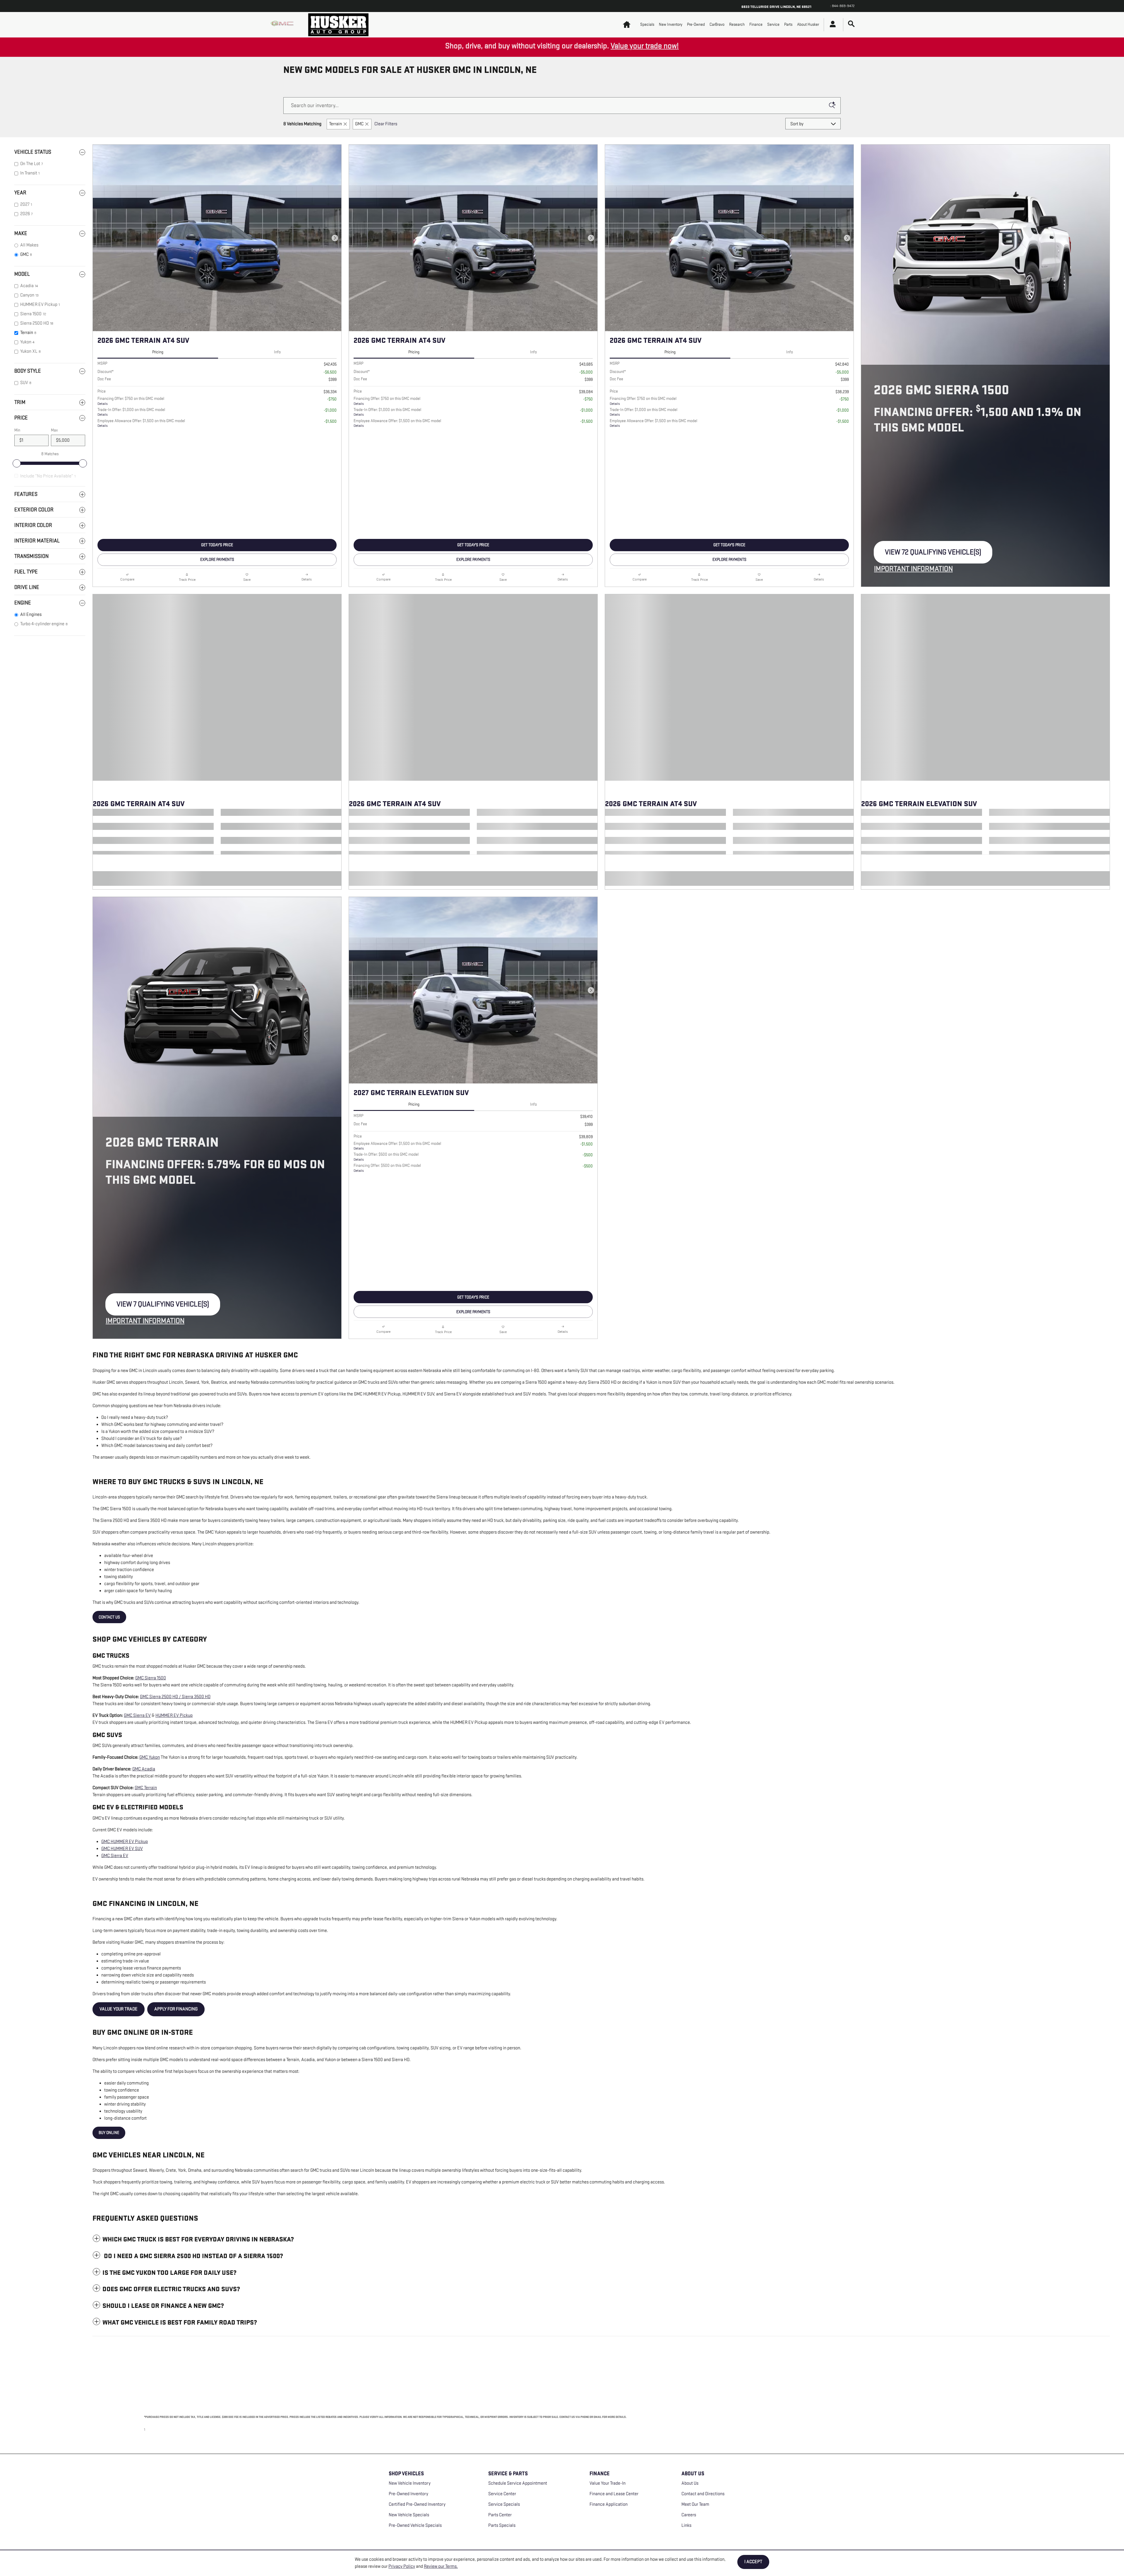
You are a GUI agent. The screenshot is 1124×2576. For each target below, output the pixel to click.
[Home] (284, 25)
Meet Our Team (695, 2504)
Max (54, 430)
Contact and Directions (703, 2494)
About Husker (808, 24)
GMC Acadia (144, 1769)
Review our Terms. (441, 2566)
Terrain (335, 124)
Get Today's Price (217, 545)
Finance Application (609, 2504)
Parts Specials (502, 2526)
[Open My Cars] (831, 25)
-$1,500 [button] (330, 421)
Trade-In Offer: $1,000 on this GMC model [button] (131, 412)
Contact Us (109, 1617)
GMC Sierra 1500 (151, 1678)
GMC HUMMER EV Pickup (125, 1842)
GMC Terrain (146, 1788)
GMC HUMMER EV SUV (122, 1849)
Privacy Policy (402, 2566)
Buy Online (109, 2133)
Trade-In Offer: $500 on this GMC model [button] (386, 1157)
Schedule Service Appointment (518, 2483)
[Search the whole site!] (851, 24)
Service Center (502, 2494)
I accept (753, 2562)
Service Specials (504, 2504)
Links (686, 2526)
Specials (647, 24)
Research (737, 24)
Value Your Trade (119, 2009)
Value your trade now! (645, 46)
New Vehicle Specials (409, 2515)
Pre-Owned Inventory (408, 2494)
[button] (601, 2239)
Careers (689, 2515)
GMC (359, 124)
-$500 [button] (588, 1155)
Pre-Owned (696, 24)
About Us (690, 2483)
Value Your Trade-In (608, 2483)
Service (773, 24)
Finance (756, 24)
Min (17, 430)
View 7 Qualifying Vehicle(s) (163, 1308)
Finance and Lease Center (614, 2494)
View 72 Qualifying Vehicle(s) (933, 555)
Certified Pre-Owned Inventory (417, 2504)
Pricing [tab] (158, 352)
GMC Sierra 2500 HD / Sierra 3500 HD (175, 1697)
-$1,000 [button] (330, 410)
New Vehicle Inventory (410, 2483)
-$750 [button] (332, 399)
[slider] (17, 463)
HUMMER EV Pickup (174, 1716)
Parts (788, 24)
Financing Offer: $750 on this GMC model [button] (131, 401)
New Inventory (671, 24)
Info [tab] (277, 352)
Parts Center (500, 2515)
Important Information (915, 569)
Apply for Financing (176, 2009)
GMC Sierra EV (137, 1716)
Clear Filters (386, 124)
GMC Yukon (150, 1757)
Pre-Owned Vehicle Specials (415, 2526)
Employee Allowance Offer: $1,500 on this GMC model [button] (141, 423)
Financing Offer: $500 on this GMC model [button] (387, 1168)
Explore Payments (217, 560)
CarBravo (717, 24)
